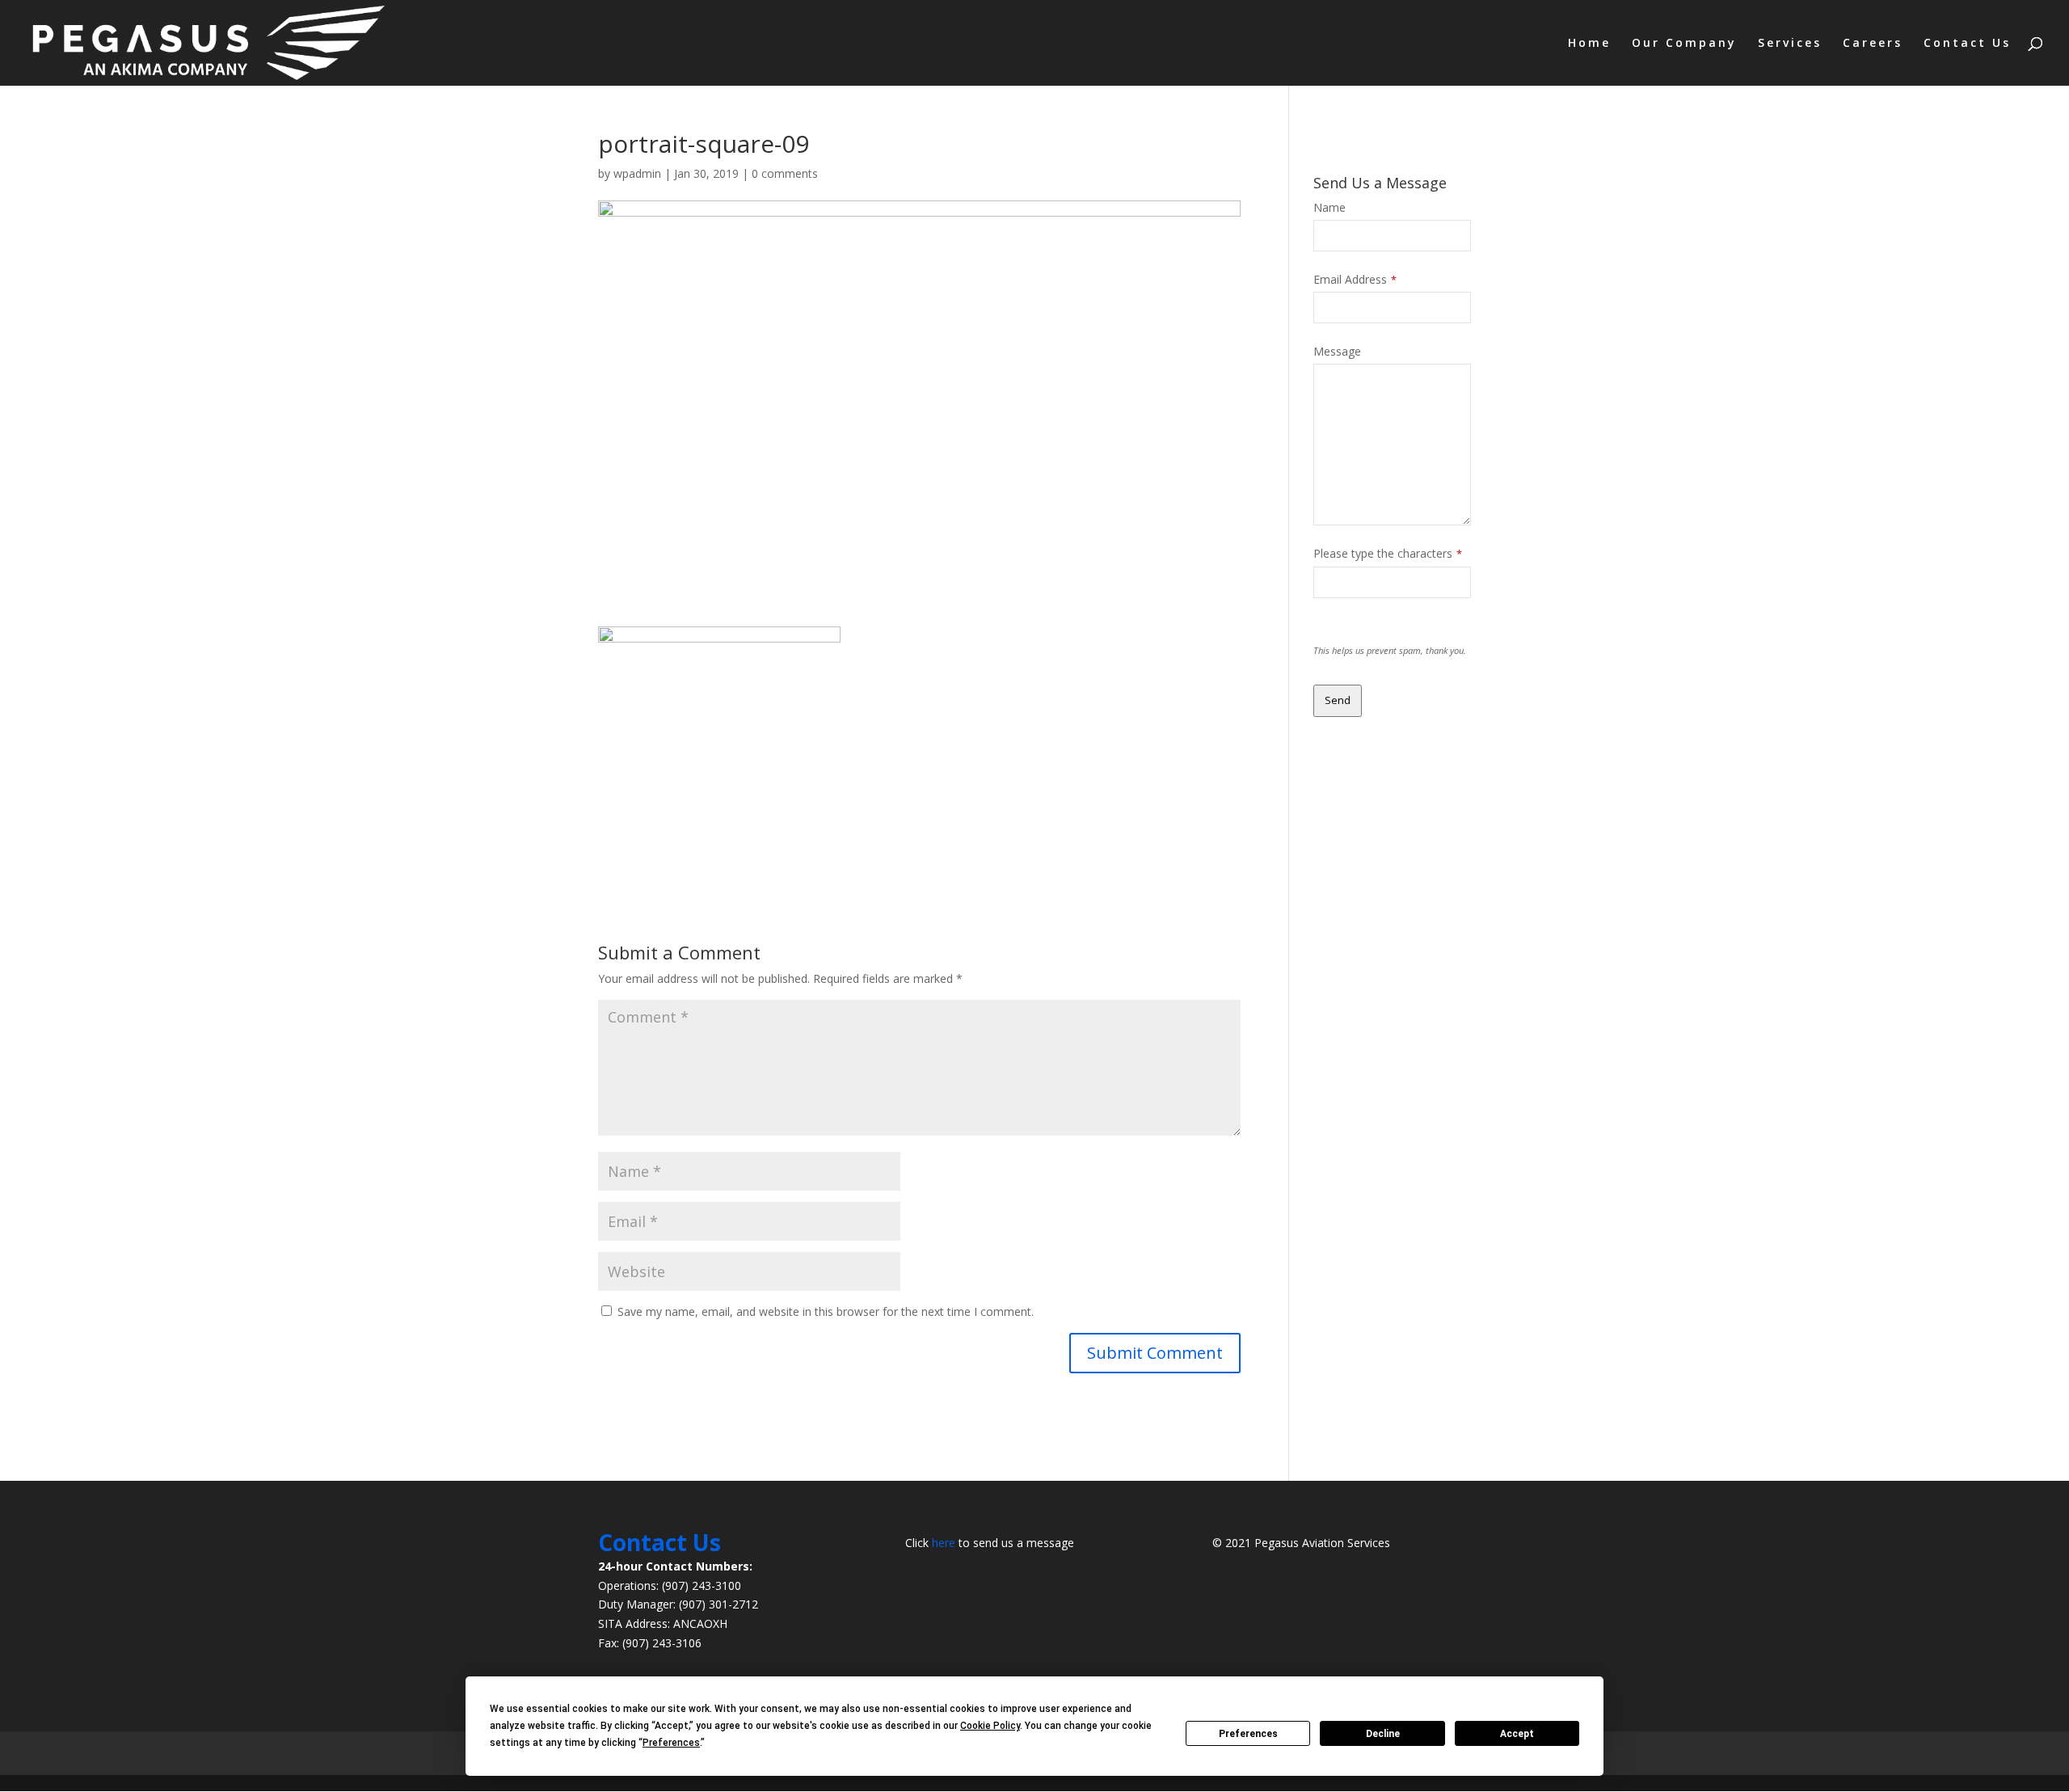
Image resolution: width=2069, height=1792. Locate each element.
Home (1589, 44)
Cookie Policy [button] (990, 1726)
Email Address (1355, 279)
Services (1790, 44)
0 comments (785, 173)
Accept (1517, 1734)
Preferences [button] (671, 1743)
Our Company (1684, 44)
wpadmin (637, 173)
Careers (1873, 44)
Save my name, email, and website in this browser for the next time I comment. (826, 1311)
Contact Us (1967, 44)
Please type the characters (1388, 553)
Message (1337, 351)
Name (1329, 207)
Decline (1383, 1734)
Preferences (1248, 1734)
